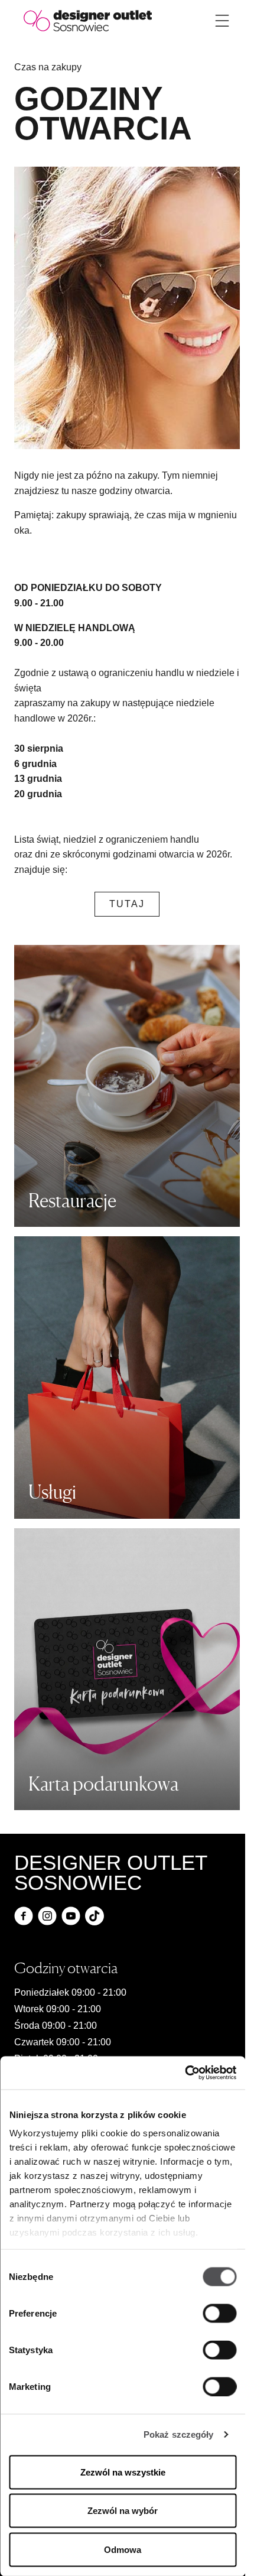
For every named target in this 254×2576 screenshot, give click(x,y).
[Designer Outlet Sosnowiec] (88, 20)
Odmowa (123, 2549)
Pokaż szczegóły (179, 2434)
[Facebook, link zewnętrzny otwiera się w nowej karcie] (24, 1916)
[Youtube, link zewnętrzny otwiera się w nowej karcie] (71, 1916)
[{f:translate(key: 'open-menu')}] (222, 21)
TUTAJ (127, 904)
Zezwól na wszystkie (123, 2472)
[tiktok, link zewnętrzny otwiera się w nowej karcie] (95, 1916)
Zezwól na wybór (123, 2511)
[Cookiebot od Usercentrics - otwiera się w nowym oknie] (185, 2073)
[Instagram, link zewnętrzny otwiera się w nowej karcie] (47, 1916)
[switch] (219, 2313)
